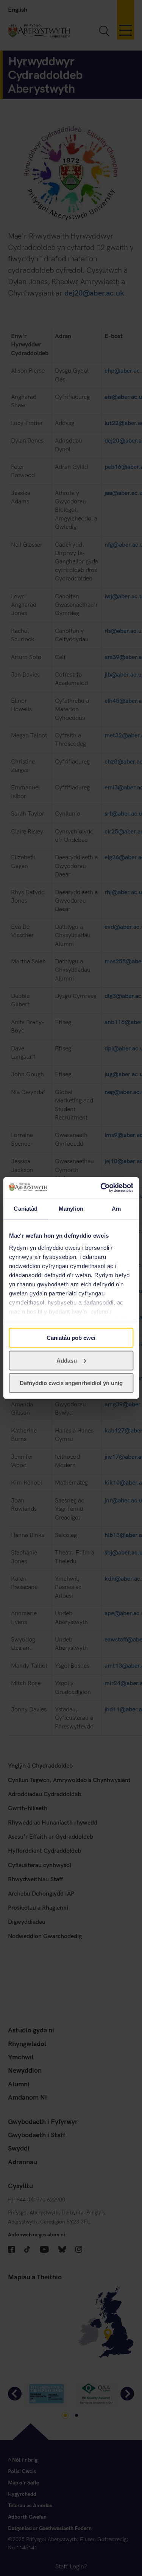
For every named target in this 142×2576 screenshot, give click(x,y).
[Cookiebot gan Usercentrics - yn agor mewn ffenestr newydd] (101, 1188)
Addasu (67, 1360)
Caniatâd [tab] (26, 1209)
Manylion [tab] (71, 1209)
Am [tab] (116, 1209)
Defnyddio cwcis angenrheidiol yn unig (71, 1383)
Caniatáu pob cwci (71, 1338)
